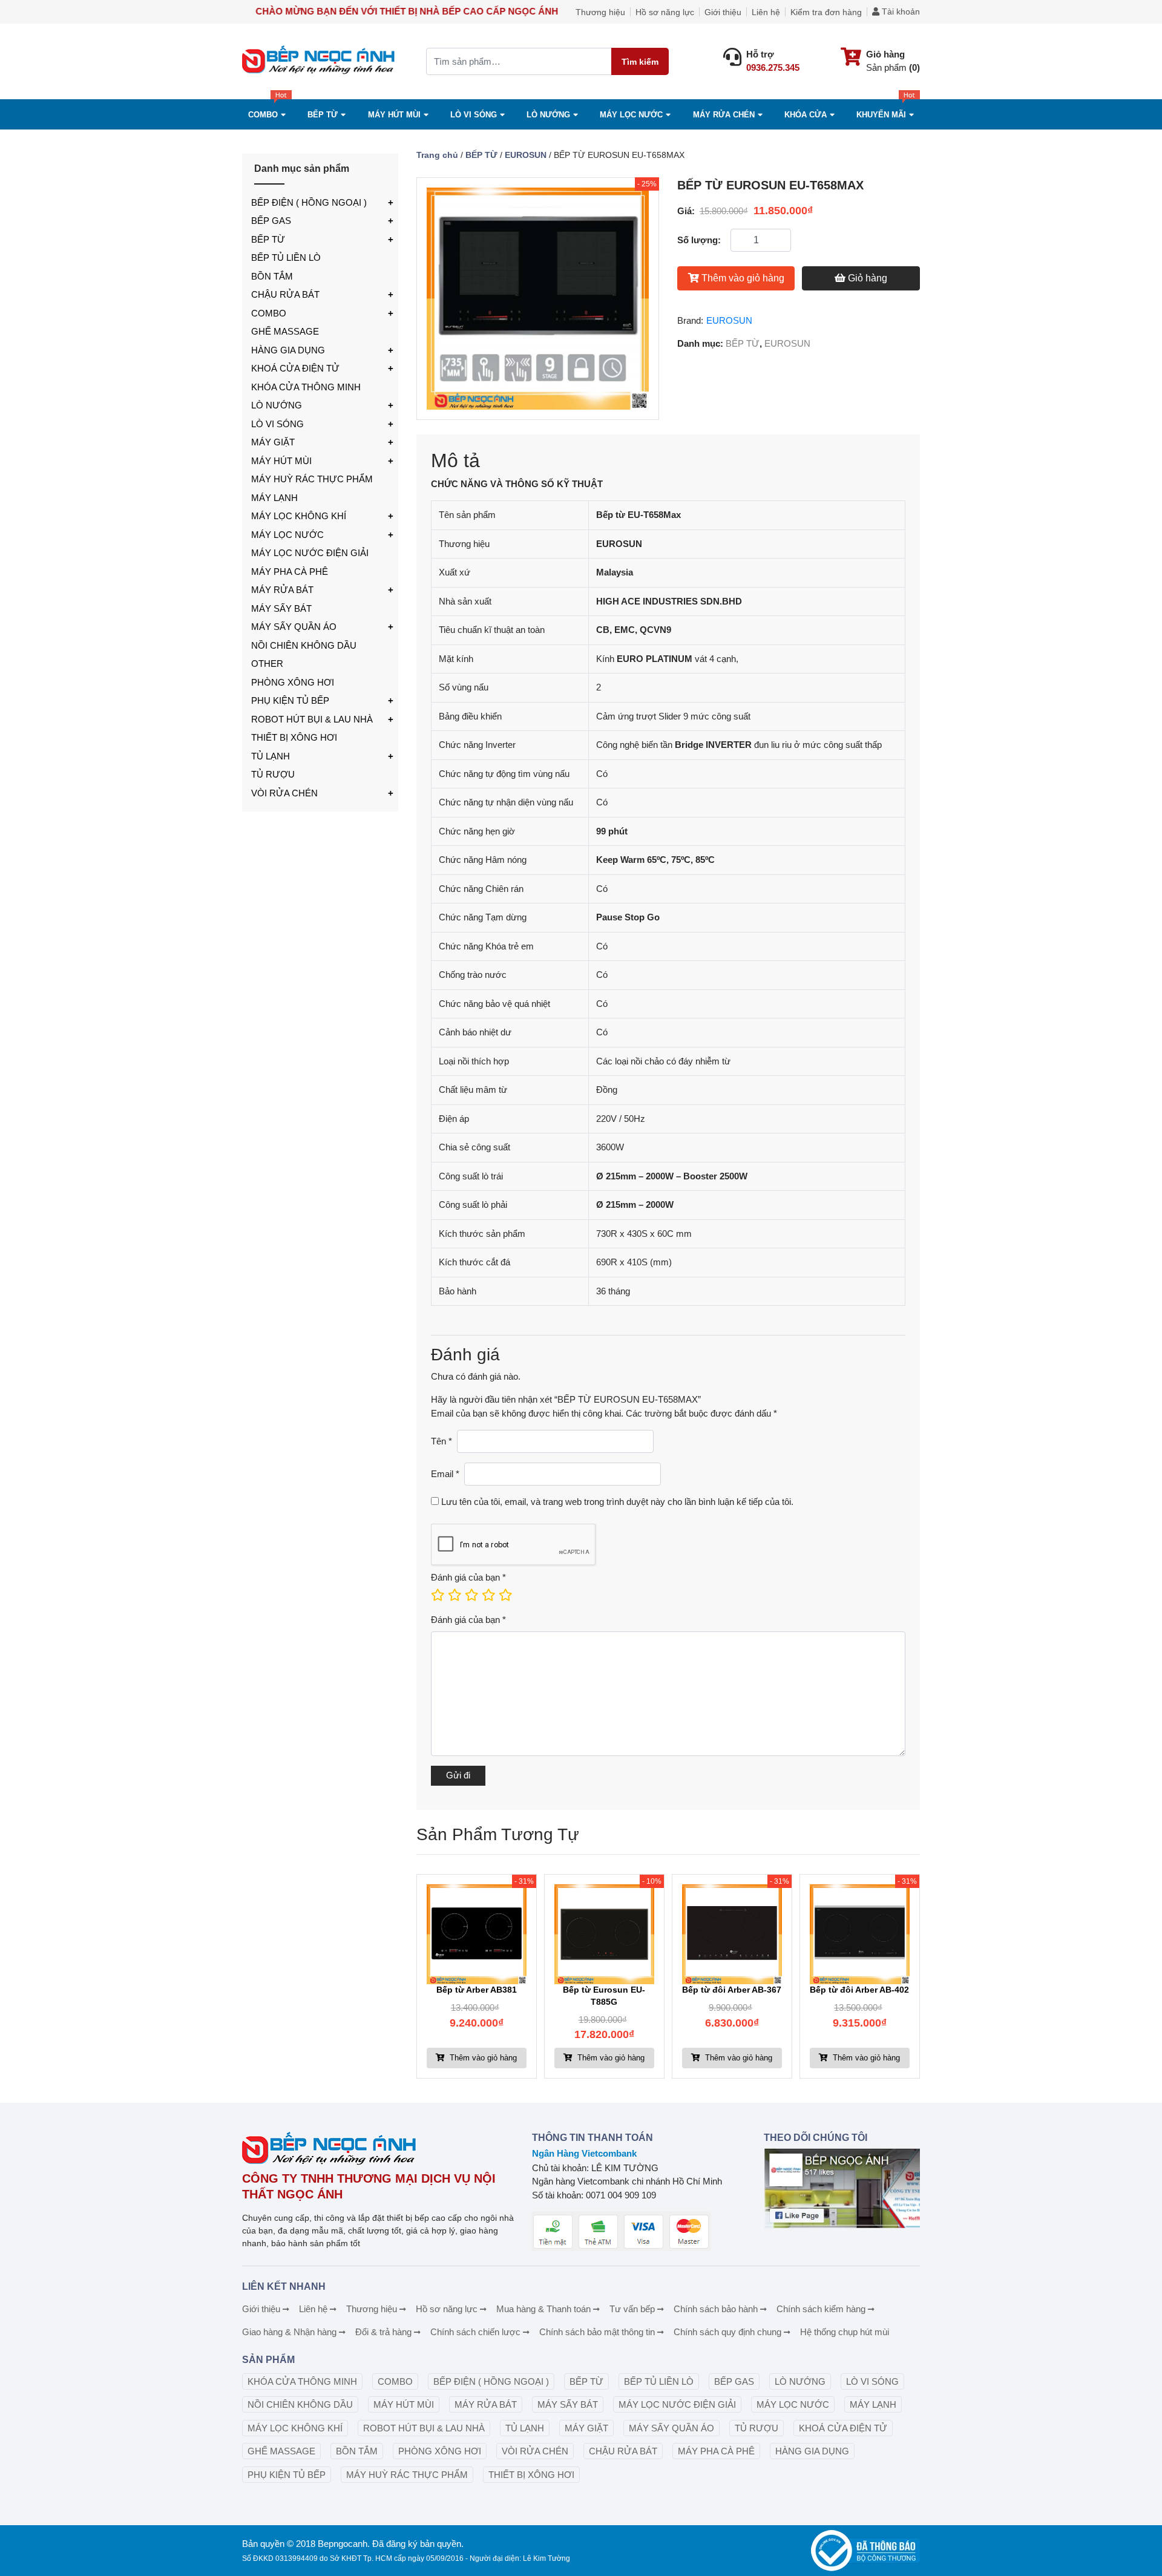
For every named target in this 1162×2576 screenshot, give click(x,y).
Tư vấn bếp (632, 2309)
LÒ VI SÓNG (277, 424)
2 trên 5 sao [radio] (454, 1595)
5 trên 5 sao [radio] (505, 1595)
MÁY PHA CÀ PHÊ (290, 572)
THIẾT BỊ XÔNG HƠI (294, 737)
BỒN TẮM (272, 276)
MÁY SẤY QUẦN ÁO (294, 627)
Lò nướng (548, 115)
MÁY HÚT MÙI (394, 115)
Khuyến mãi (881, 115)
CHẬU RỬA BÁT (285, 294)
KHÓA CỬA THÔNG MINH (306, 387)
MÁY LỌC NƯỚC (631, 115)
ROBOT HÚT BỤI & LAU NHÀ (312, 719)
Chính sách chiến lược (475, 2332)
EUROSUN (526, 155)
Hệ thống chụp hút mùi (845, 2332)
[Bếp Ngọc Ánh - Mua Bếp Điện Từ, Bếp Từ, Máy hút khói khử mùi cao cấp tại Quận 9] (320, 61)
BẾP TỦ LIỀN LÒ (286, 257)
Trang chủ (437, 155)
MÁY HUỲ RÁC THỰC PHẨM (312, 479)
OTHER (267, 664)
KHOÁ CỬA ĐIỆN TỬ (295, 368)
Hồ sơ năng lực (665, 12)
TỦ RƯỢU (273, 774)
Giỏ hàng (868, 278)
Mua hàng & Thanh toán (543, 2309)
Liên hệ (766, 12)
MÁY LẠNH (274, 498)
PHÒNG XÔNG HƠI (293, 682)
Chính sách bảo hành (716, 2309)
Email (445, 1474)
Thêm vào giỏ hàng (743, 278)
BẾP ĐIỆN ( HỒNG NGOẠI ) (309, 202)
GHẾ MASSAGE (285, 331)
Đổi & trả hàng (383, 2332)
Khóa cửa (806, 115)
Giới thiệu (723, 12)
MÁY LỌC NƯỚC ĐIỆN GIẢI (310, 553)
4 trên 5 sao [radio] (488, 1595)
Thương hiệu (600, 12)
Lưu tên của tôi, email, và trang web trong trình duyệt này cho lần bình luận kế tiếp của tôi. (617, 1502)
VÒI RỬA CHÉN (284, 793)
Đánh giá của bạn (468, 1577)
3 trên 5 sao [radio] (471, 1595)
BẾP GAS (271, 221)
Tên (441, 1441)
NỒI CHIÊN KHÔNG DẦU (304, 645)
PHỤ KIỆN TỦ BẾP (290, 700)
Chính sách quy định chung (727, 2332)
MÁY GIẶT (273, 442)
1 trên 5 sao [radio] (437, 1595)
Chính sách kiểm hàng (821, 2309)
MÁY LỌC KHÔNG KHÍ (299, 516)
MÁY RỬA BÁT (282, 590)
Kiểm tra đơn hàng (826, 12)
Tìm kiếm (640, 62)
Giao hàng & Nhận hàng (289, 2332)
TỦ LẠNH (271, 756)
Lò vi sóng (474, 115)
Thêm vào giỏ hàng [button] (482, 2058)
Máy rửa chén (724, 115)
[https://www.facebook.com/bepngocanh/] (842, 2188)
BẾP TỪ (268, 239)
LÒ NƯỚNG (277, 405)
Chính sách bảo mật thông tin (597, 2332)
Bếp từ (323, 115)
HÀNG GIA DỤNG (288, 350)
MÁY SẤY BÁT (281, 608)
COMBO (263, 115)
